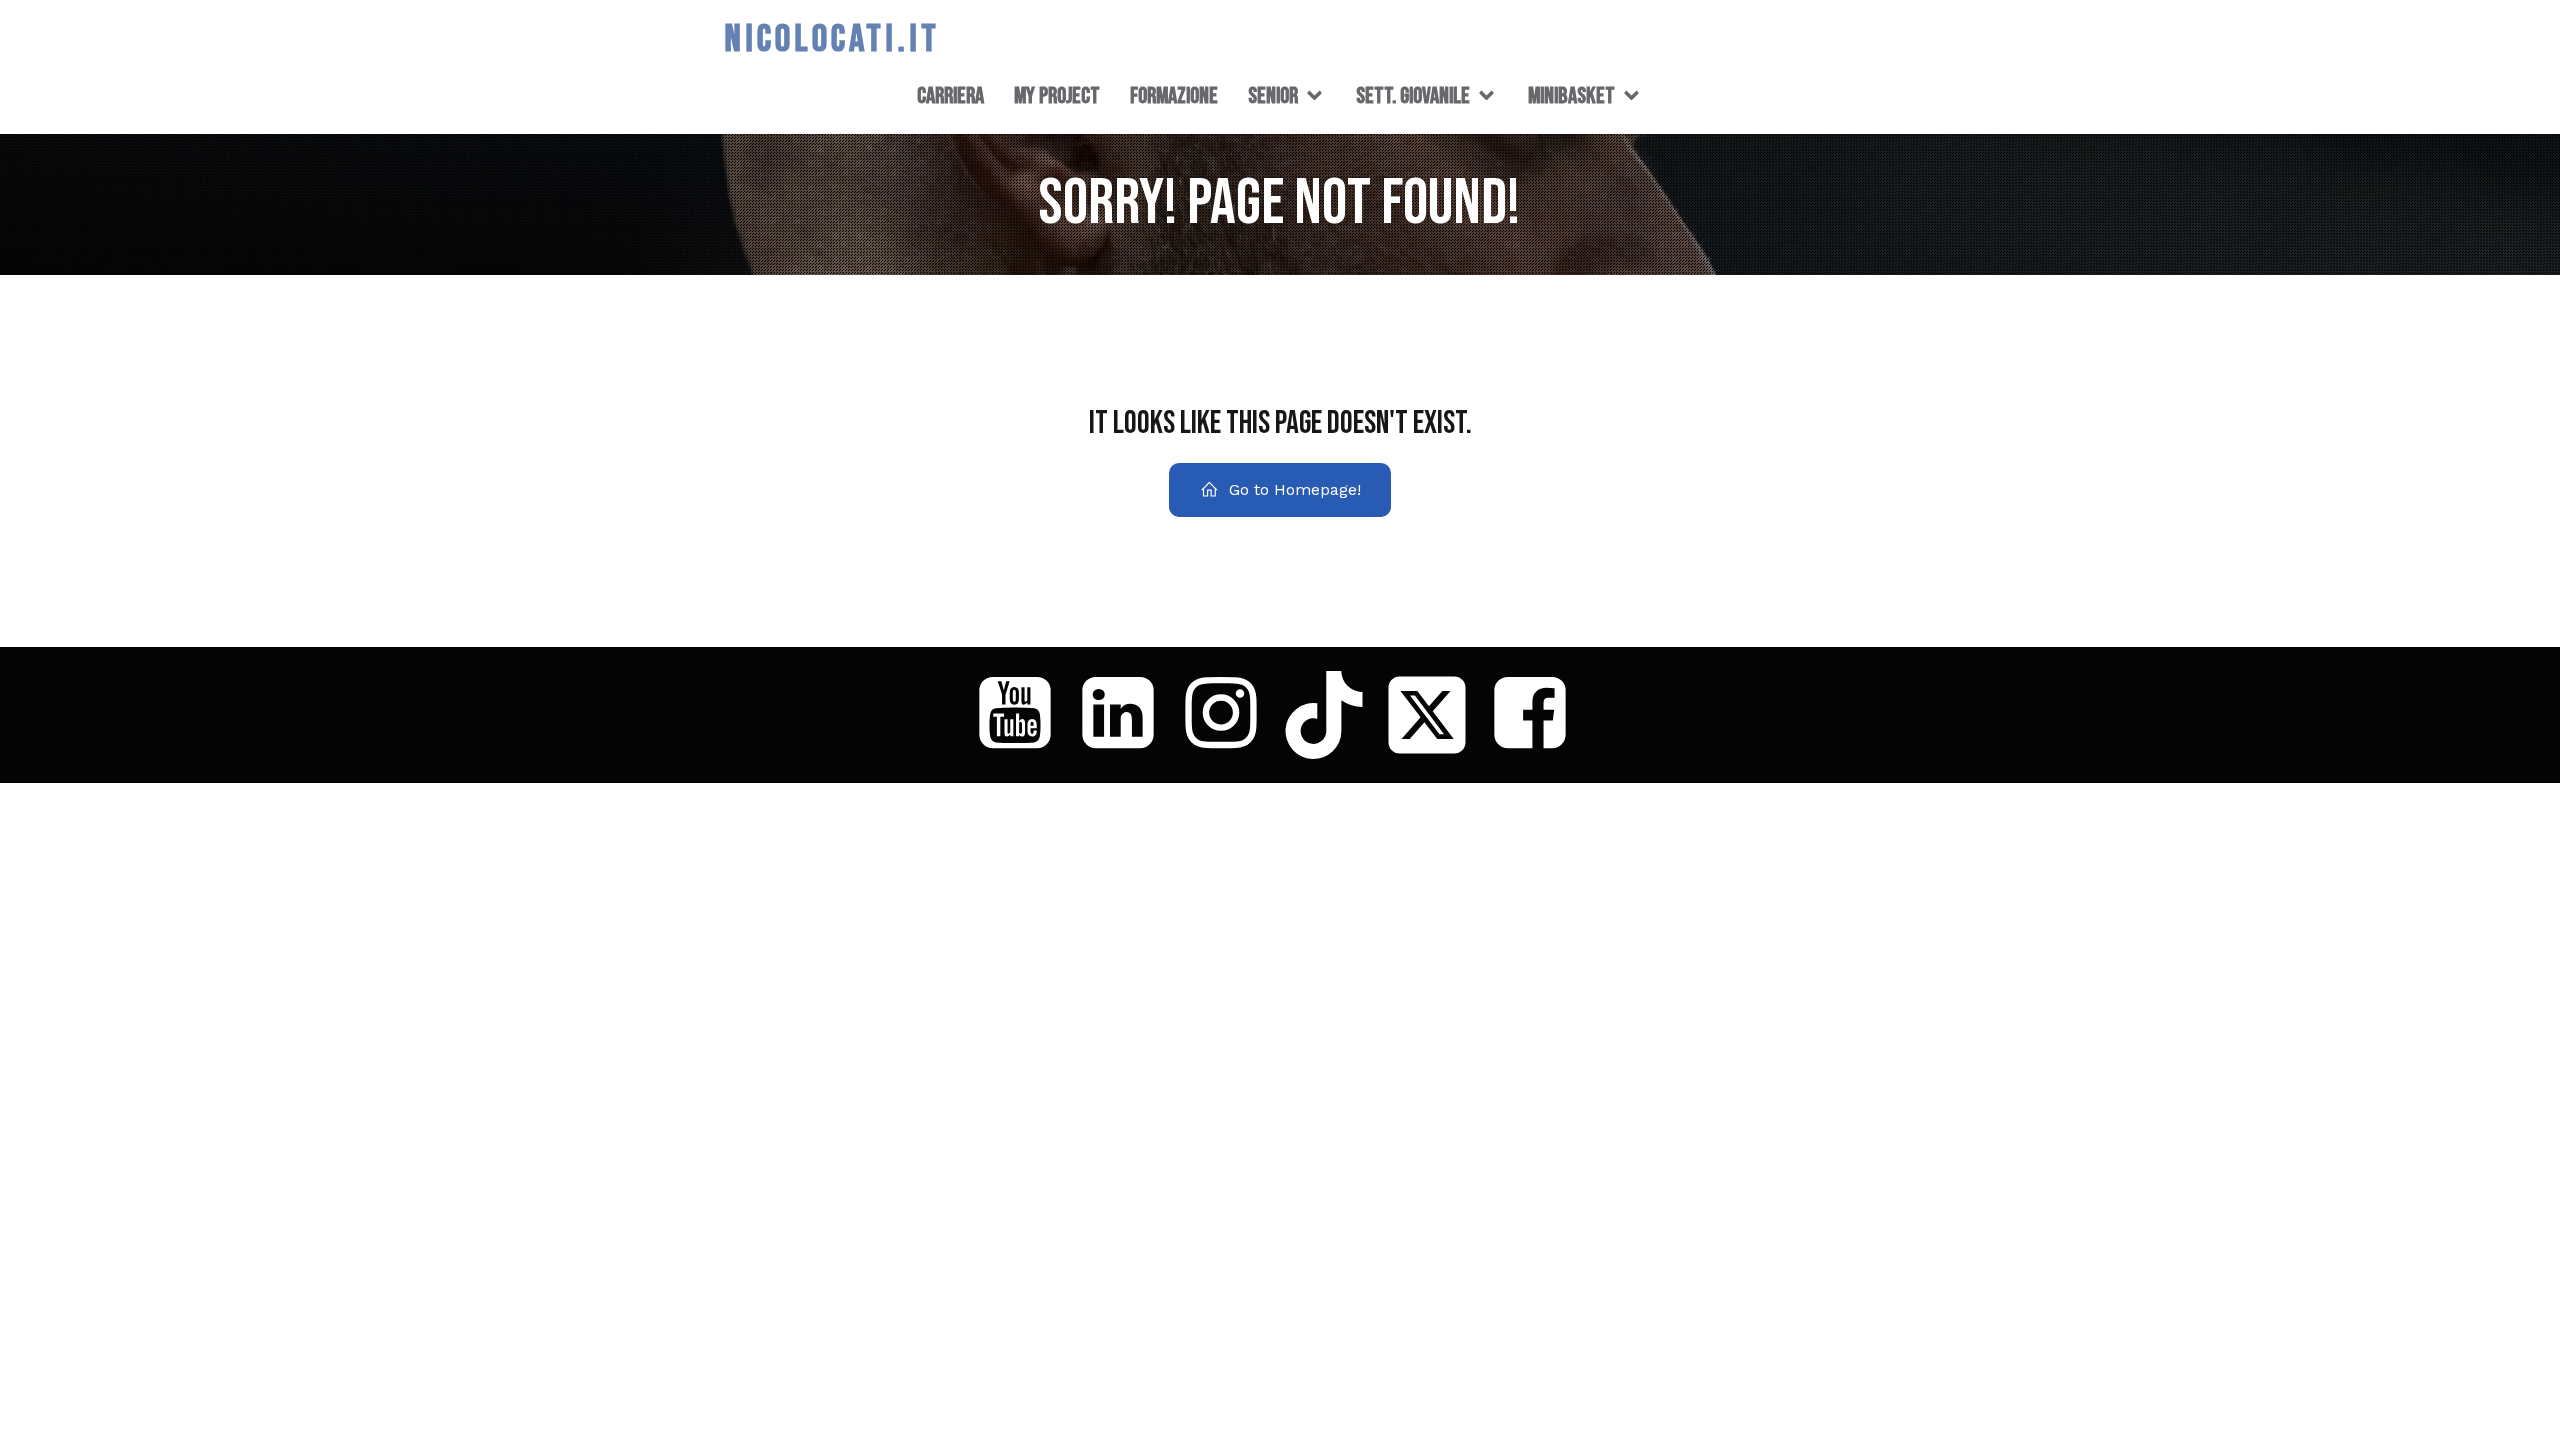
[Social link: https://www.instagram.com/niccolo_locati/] (1228, 715)
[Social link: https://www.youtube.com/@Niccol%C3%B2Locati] (1022, 715)
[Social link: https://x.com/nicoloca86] (1434, 715)
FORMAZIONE (1174, 96)
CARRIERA (950, 96)
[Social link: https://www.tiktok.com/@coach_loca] (1331, 715)
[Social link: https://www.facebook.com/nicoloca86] (1537, 715)
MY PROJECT (1057, 96)
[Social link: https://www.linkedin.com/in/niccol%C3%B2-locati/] (1125, 715)
